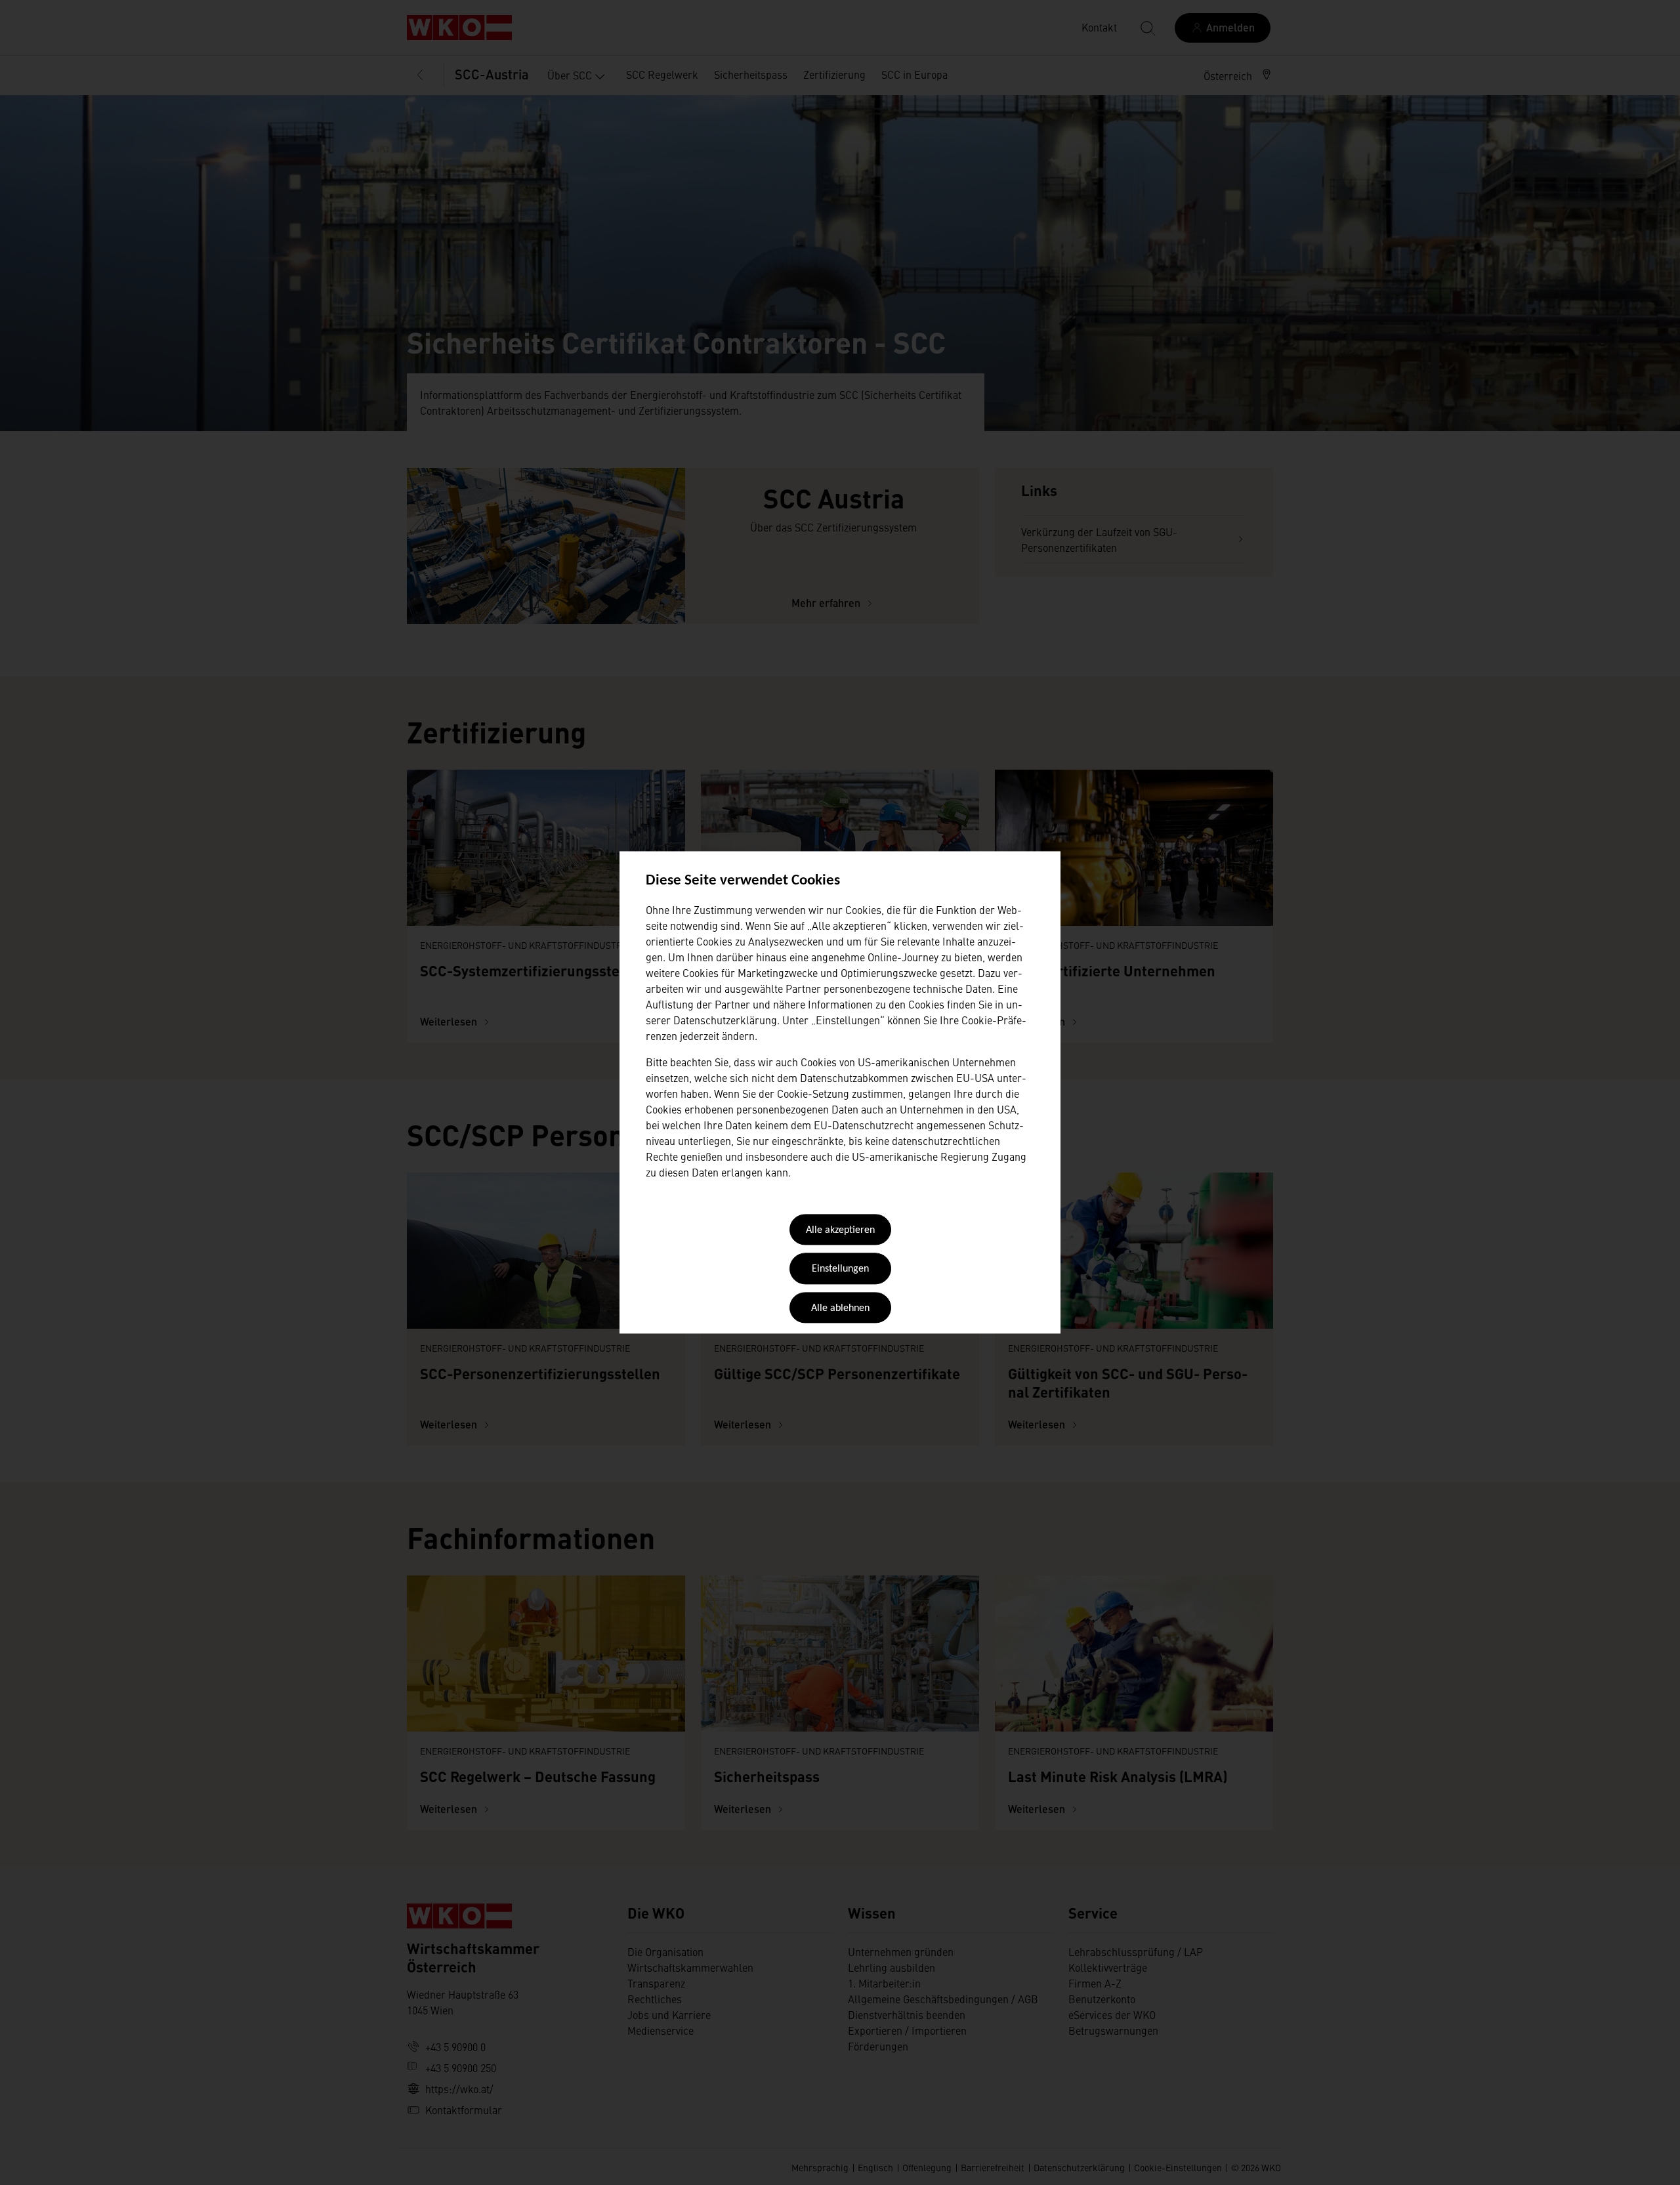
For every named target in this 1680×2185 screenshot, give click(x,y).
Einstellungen (840, 1270)
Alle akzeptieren (840, 1230)
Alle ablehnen (840, 1308)
